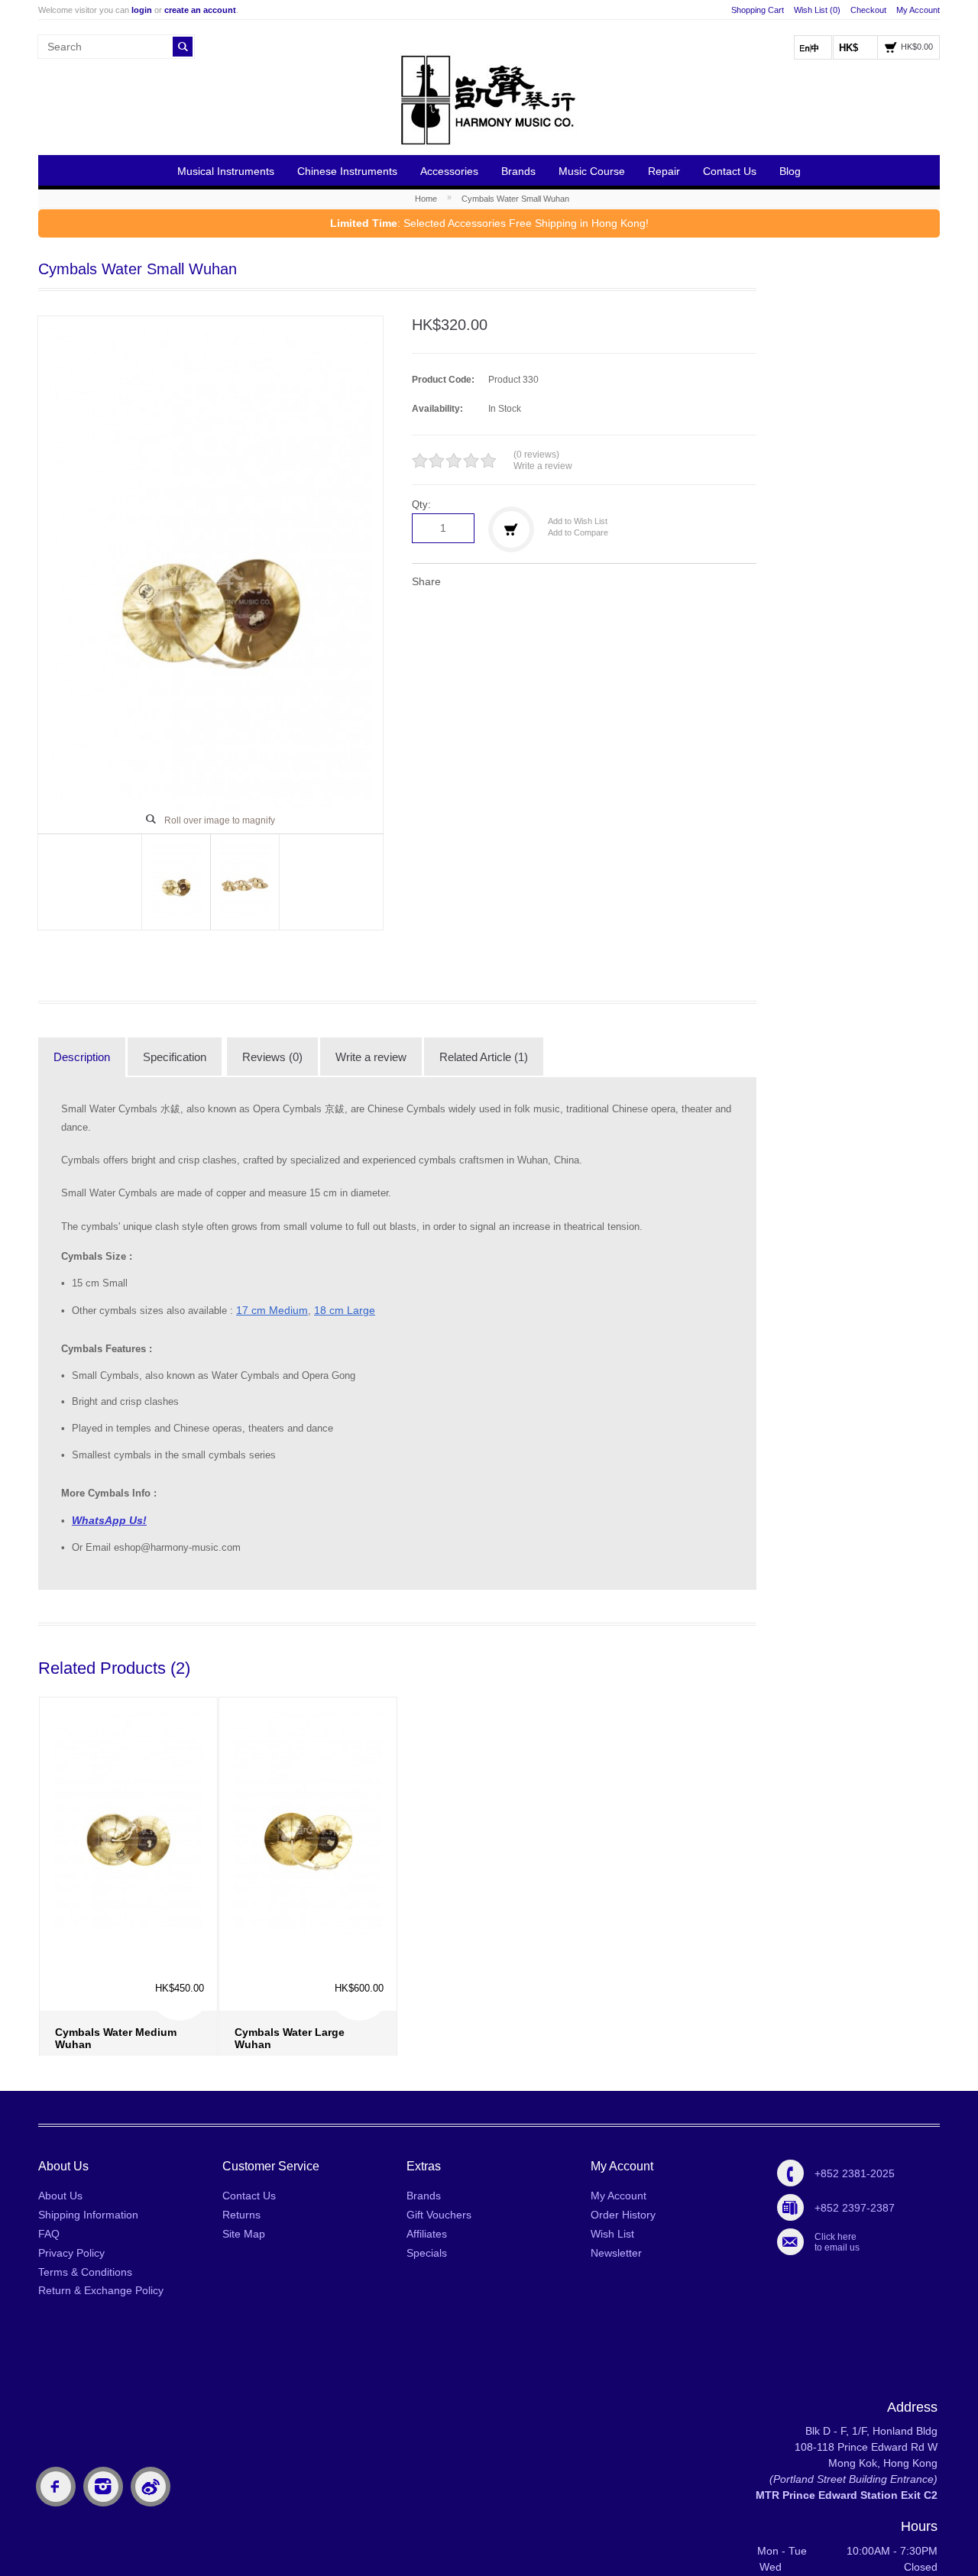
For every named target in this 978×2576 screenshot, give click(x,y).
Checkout (868, 10)
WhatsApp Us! (109, 1520)
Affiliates (427, 2234)
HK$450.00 (180, 1920)
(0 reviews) (536, 455)
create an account (200, 10)
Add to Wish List (578, 521)
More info (132, 2010)
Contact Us (730, 171)
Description (82, 1057)
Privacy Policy (71, 2253)
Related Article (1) (484, 1057)
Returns (241, 2215)
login (142, 10)
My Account (918, 10)
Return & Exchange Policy (101, 2290)
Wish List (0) (817, 10)
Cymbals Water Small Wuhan (515, 199)
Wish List (612, 2234)
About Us (60, 2196)
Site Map (244, 2234)
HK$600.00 (359, 1920)
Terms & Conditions (85, 2272)
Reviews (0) (272, 1057)
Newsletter (616, 2253)
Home (426, 199)
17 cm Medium (272, 1310)
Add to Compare (578, 532)
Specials (427, 2253)
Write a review (543, 466)
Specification (175, 1057)
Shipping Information (88, 2215)
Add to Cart (76, 2021)
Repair (664, 171)
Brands (518, 171)
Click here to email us (837, 2242)
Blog (790, 171)
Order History (623, 2215)
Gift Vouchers (439, 2215)
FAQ (49, 2234)
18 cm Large (345, 1310)
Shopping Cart (758, 10)
